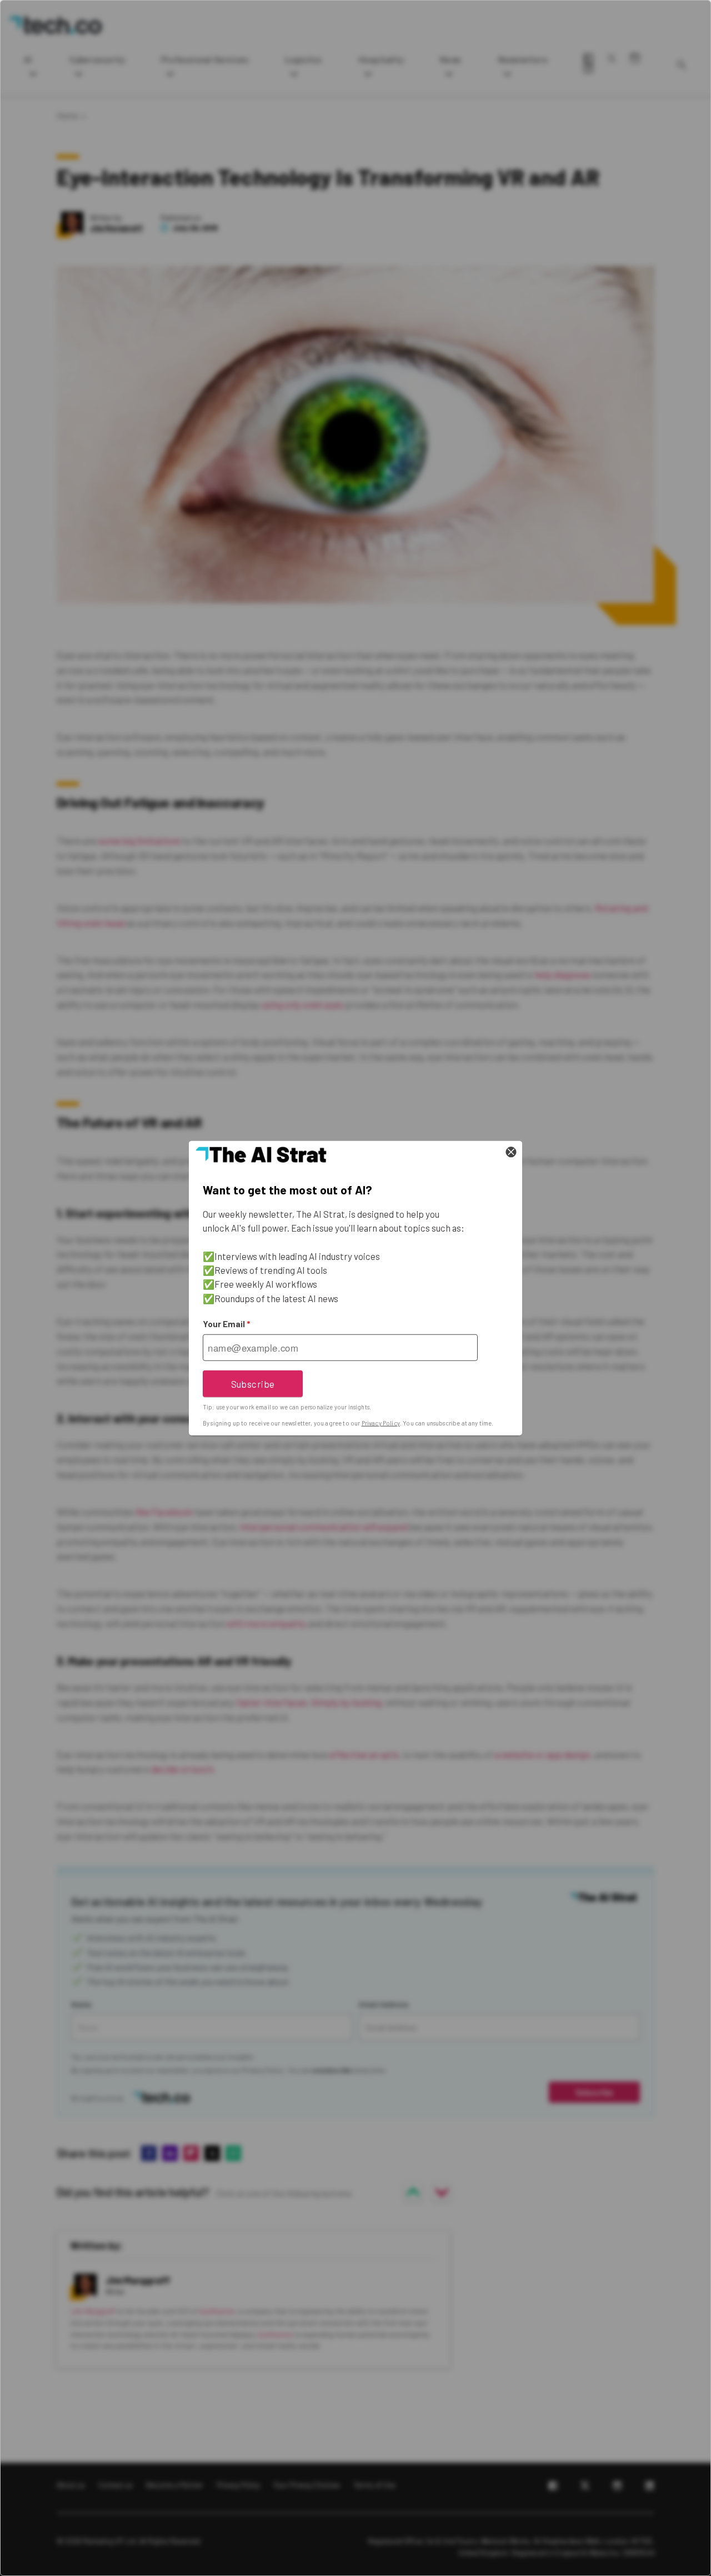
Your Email (226, 1324)
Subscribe (253, 1383)
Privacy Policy (381, 1423)
